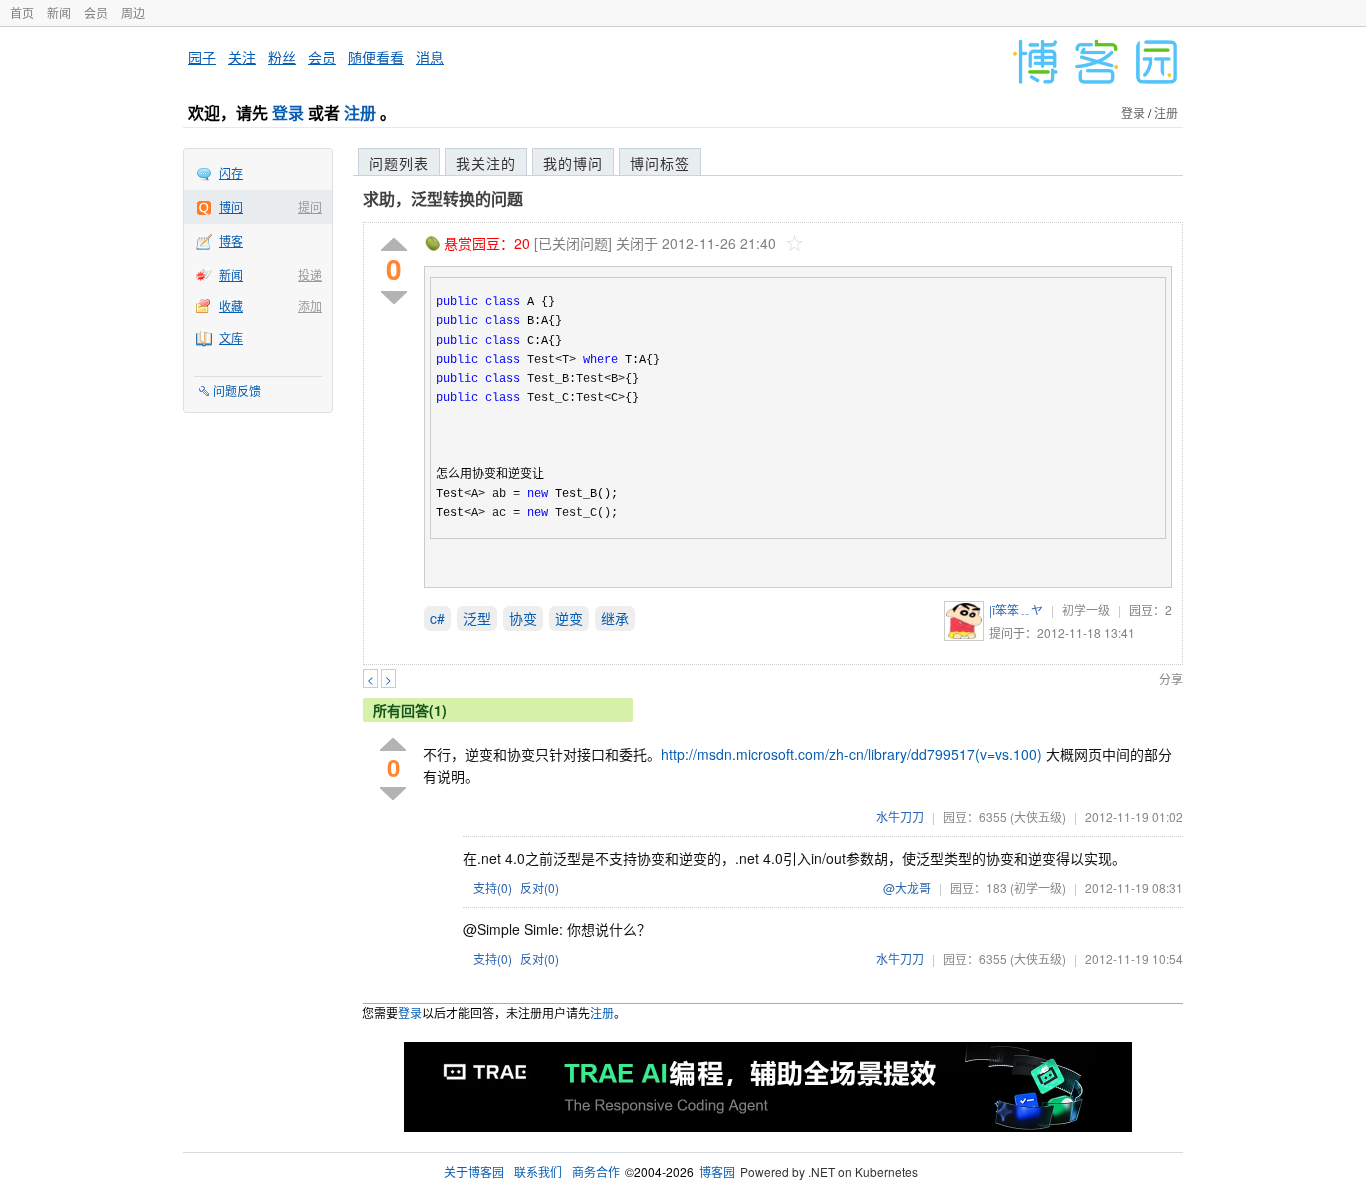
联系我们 (538, 1171)
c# (437, 618)
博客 (231, 240)
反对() (539, 887)
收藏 (231, 305)
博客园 (717, 1171)
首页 (22, 12)
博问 (231, 206)
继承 (615, 618)
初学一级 (1086, 609)
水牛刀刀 (900, 816)
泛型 (477, 618)
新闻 (59, 12)
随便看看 (376, 57)
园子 (202, 57)
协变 (523, 618)
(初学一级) (1038, 887)
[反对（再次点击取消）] (394, 297)
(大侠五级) (1038, 816)
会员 (96, 12)
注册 (360, 112)
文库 (231, 337)
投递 (310, 274)
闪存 (231, 172)
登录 (288, 112)
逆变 (569, 618)
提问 (310, 206)
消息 (430, 57)
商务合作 (596, 1171)
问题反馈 (237, 390)
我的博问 (573, 163)
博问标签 (660, 163)
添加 (310, 305)
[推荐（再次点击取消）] (394, 245)
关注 (242, 57)
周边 (133, 12)
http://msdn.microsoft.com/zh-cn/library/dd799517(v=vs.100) (851, 754)
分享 (1171, 678)
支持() (492, 887)
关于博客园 (474, 1171)
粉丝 (282, 57)
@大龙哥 (907, 887)
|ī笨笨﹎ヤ (1016, 609)
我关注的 (486, 163)
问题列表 (399, 163)
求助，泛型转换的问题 (443, 198)
